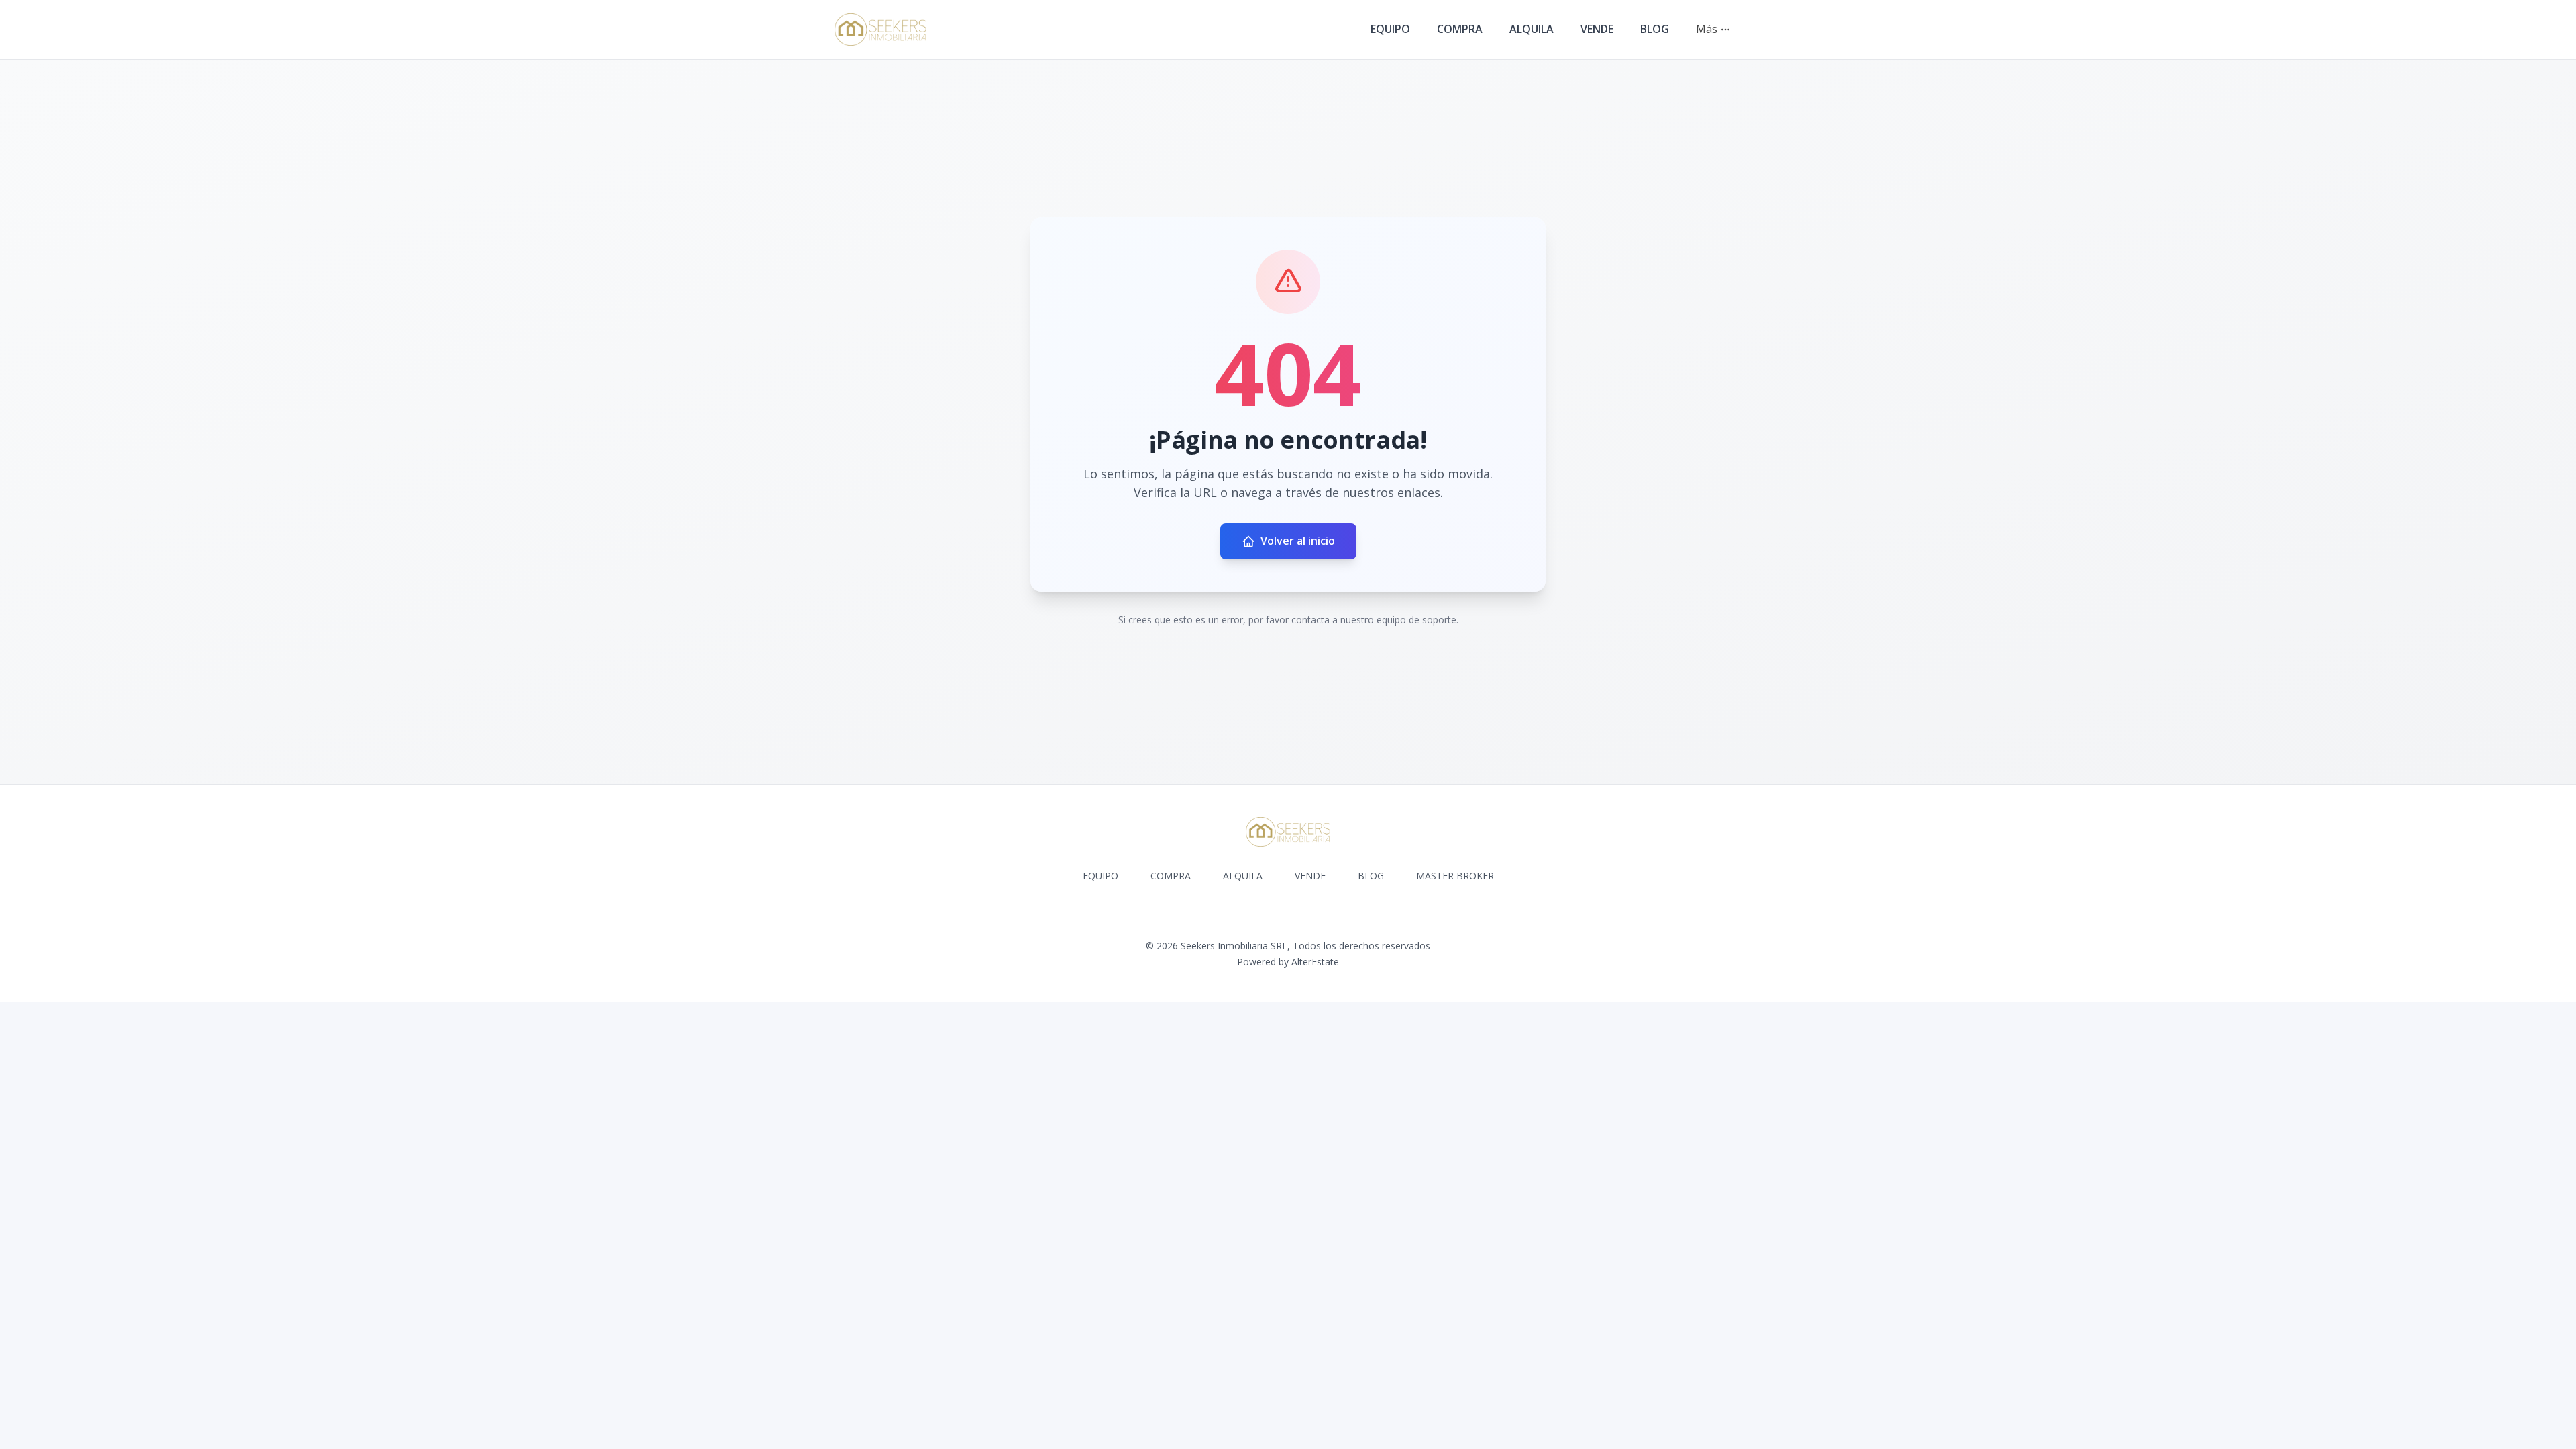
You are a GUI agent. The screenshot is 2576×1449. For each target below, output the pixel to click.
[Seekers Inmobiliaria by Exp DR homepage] (880, 30)
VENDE (1597, 29)
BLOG (1655, 29)
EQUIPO (1390, 29)
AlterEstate (1315, 962)
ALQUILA (1532, 29)
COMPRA (1460, 29)
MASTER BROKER (1455, 876)
